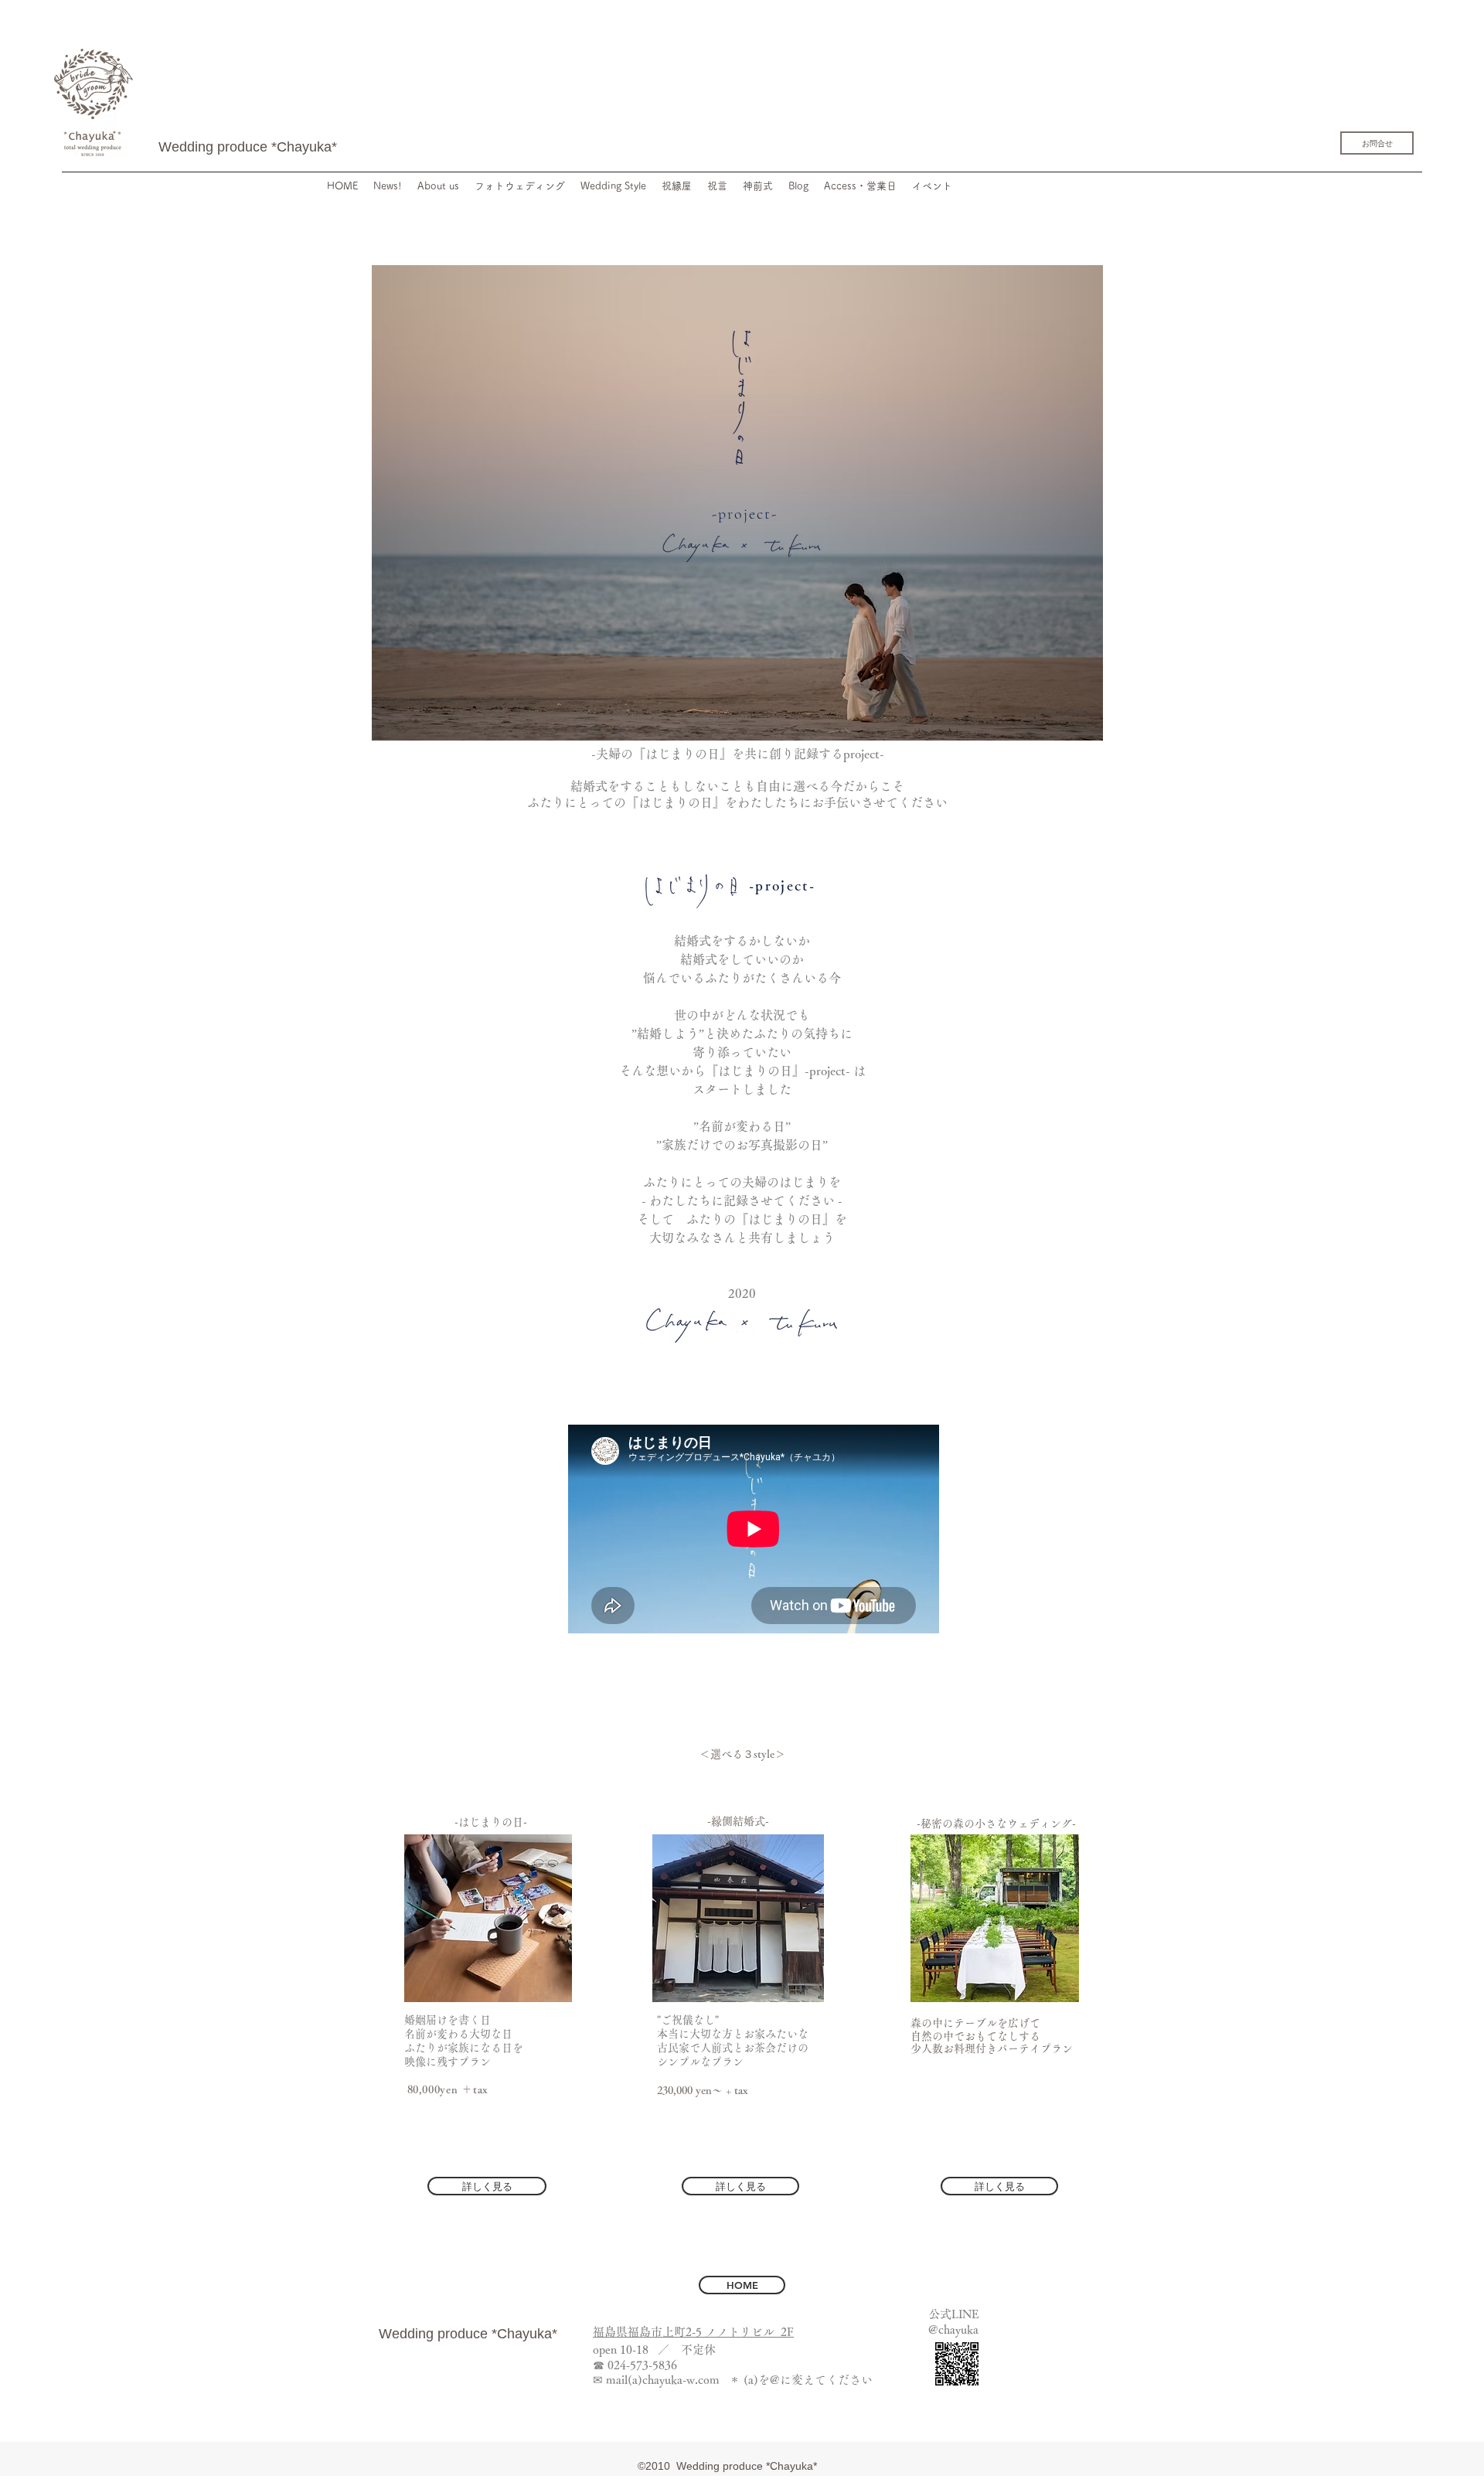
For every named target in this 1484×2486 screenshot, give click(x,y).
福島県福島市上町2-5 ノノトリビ (678, 2332)
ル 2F (778, 2332)
